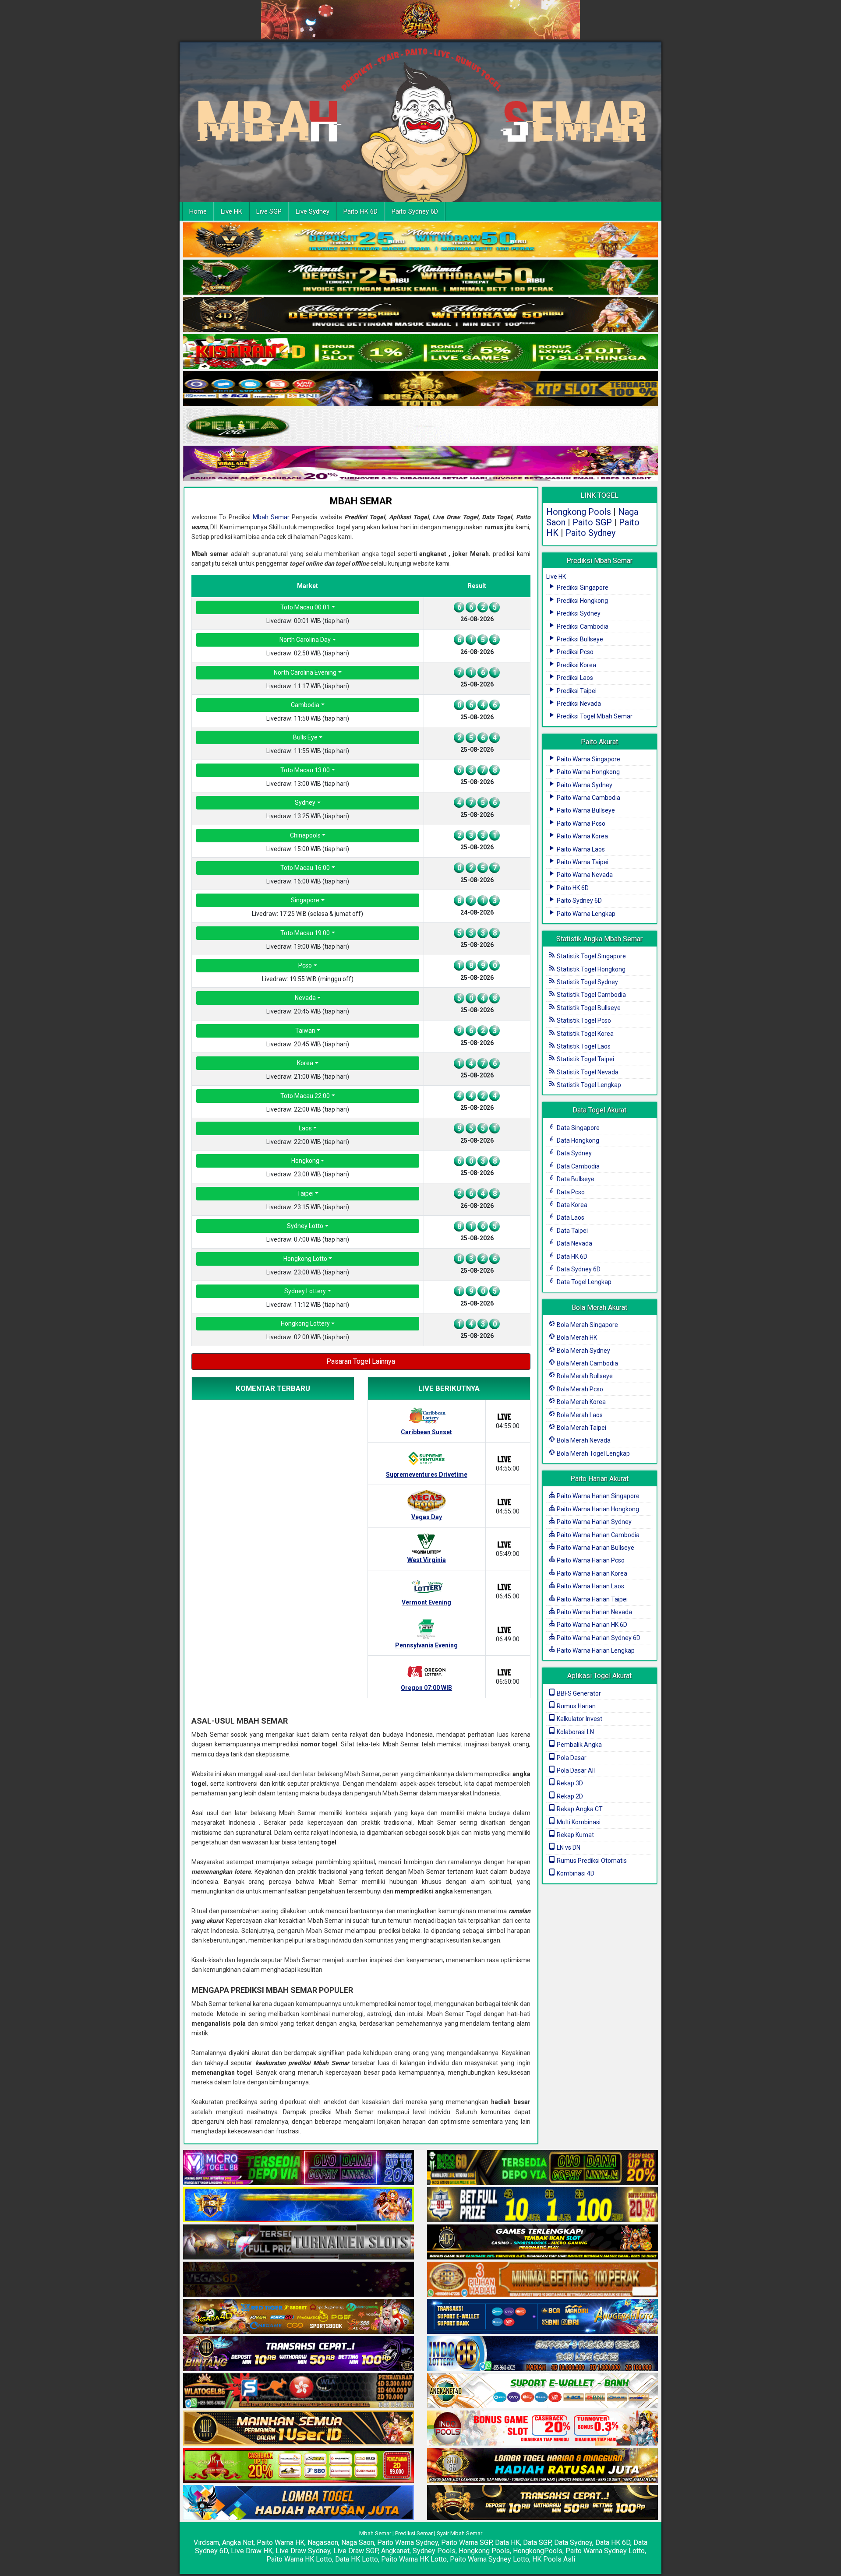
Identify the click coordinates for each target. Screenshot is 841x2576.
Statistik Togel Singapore (591, 956)
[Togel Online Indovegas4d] (542, 2503)
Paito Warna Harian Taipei (592, 1599)
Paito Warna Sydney (584, 785)
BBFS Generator (578, 1693)
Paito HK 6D (360, 211)
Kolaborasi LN (575, 1732)
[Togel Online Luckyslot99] (542, 2205)
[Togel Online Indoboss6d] (542, 2168)
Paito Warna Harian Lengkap (595, 1650)
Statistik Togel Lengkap (588, 1085)
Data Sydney (574, 1153)
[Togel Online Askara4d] (299, 2317)
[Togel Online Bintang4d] (299, 2354)
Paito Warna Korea (582, 836)
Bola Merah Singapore (587, 1325)
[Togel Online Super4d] (420, 315)
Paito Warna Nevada (584, 875)
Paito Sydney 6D (415, 211)
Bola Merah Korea (581, 1402)
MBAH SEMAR (361, 501)
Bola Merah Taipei (581, 1428)
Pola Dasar (571, 1758)
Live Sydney (313, 211)
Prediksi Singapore (582, 588)
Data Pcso (570, 1192)
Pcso (305, 965)
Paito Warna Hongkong (588, 772)
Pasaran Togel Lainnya (361, 1361)
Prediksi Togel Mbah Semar (594, 716)
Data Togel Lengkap (583, 1282)
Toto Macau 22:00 (305, 1096)
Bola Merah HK (576, 1337)
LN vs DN (568, 1848)
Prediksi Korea (576, 665)
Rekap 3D (569, 1783)
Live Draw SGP (356, 2551)
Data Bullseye (575, 1179)
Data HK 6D (571, 1256)
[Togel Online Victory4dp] (299, 2205)
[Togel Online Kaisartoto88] (299, 2466)
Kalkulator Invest (579, 1719)
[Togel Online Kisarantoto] (420, 389)
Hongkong (305, 1161)
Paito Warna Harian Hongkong (597, 1509)
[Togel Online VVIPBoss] (420, 240)
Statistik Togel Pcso (583, 1021)
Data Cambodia (578, 1166)
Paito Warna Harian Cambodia (597, 1535)
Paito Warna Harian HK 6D (591, 1625)
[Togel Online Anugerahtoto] (542, 2317)
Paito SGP (592, 522)
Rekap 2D (569, 1796)
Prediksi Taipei (576, 691)
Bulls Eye (305, 737)
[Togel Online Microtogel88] (299, 2168)
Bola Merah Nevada (583, 1440)
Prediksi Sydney (578, 613)
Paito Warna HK (281, 2543)
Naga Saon (358, 2543)
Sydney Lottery (305, 1291)
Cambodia (305, 705)
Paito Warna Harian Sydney (594, 1522)
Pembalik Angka (579, 1745)
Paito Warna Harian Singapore (597, 1496)
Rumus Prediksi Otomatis (591, 1861)
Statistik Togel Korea (585, 1034)
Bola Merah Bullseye (584, 1376)
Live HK (231, 211)
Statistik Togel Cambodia (591, 995)
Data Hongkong (577, 1140)
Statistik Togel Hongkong (590, 969)
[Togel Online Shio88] (542, 2466)
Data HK (507, 2543)
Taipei (305, 1193)
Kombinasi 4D (575, 1873)
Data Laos (570, 1218)
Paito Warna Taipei (582, 862)
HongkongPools (538, 2551)
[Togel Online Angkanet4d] (542, 2391)
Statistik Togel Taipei (585, 1059)
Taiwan (305, 1031)
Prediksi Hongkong (582, 601)
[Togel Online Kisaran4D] (420, 352)
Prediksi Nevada (578, 704)
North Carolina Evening (305, 672)
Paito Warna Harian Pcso (590, 1560)
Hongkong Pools (579, 512)
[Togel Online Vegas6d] (299, 2280)
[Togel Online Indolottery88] (542, 2354)
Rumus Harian (576, 1706)
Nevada (305, 998)
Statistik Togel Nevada (587, 1072)
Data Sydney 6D (578, 1269)
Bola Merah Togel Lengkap (593, 1453)
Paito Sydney (590, 533)
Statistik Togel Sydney (587, 982)
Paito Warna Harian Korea (591, 1573)
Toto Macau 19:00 (305, 933)
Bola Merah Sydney (583, 1351)
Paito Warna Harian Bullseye (595, 1548)
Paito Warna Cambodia (588, 798)
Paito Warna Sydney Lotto (605, 2551)
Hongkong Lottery (305, 1323)
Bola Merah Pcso (579, 1389)
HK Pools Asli (554, 2559)
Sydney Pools (434, 2551)
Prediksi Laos (574, 678)
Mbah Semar (271, 517)
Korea (305, 1063)
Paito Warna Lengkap (585, 914)
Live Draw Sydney (303, 2551)
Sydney (305, 802)
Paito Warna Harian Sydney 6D (598, 1638)
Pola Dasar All (575, 1770)
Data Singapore (578, 1128)
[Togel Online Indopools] (542, 2428)
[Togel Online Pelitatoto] (420, 426)
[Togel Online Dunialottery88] (542, 2280)
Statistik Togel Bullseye (588, 1008)
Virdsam (206, 2543)
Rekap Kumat (575, 1835)
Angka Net (238, 2543)
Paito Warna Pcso (580, 823)
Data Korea (571, 1205)
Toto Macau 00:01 (305, 607)
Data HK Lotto (357, 2559)
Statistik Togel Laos (583, 1046)
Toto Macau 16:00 (305, 868)
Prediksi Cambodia (582, 626)
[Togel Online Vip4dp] (542, 2242)
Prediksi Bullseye (579, 639)
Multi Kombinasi (578, 1822)
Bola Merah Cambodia (587, 1363)
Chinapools (305, 835)
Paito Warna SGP (466, 2543)
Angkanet (395, 2551)
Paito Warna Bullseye (585, 810)
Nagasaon (323, 2543)
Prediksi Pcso (574, 652)
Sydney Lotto (305, 1226)
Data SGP (537, 2543)
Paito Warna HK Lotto (299, 2559)
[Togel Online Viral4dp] (420, 464)
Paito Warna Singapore (588, 759)
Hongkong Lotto (305, 1259)
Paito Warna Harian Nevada (594, 1612)
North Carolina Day (305, 640)
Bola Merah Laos (579, 1415)
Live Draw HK (252, 2551)
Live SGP (269, 211)
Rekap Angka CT (579, 1809)
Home (198, 211)
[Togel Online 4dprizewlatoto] (299, 2428)
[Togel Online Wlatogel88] (299, 2391)
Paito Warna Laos (580, 849)
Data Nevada (574, 1243)
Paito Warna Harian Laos (590, 1586)
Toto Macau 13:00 (305, 770)
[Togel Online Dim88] (420, 278)
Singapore (305, 900)
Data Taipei (572, 1231)
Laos (305, 1128)
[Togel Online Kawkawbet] (299, 2242)
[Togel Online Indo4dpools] (299, 2503)
